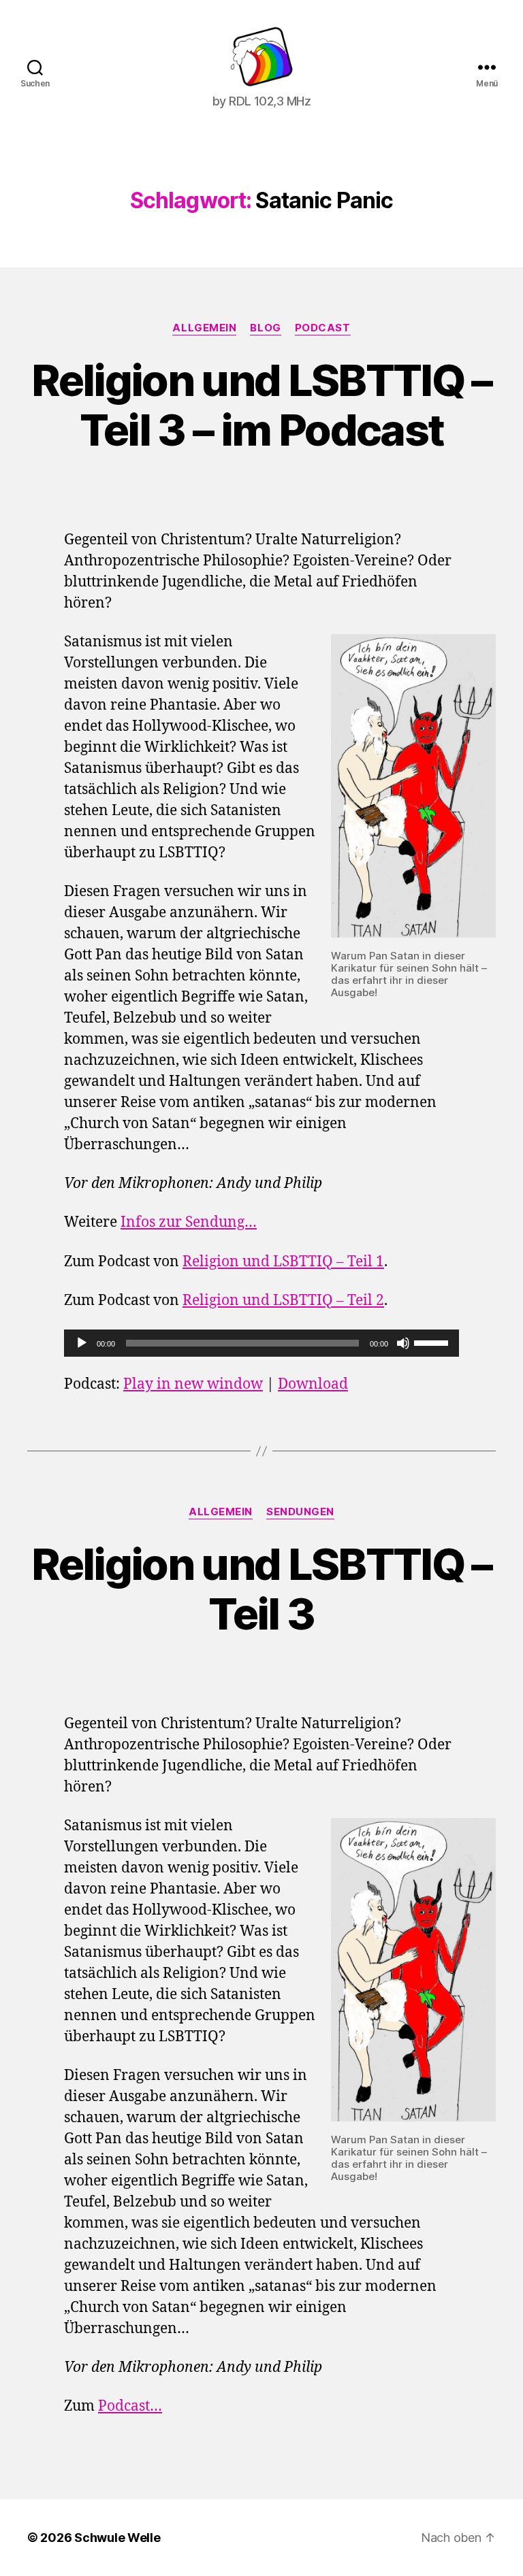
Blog (265, 328)
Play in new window (193, 1384)
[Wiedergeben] (82, 1343)
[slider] (433, 1342)
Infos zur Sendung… (189, 1222)
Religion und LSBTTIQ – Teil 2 (283, 1301)
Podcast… (130, 2406)
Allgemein (204, 328)
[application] (261, 1343)
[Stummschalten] (403, 1343)
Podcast (323, 328)
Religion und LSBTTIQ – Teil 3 (261, 1589)
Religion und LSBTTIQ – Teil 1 (283, 1262)
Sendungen (300, 1512)
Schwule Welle (117, 2538)
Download (313, 1384)
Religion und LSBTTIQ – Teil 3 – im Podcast (261, 405)
